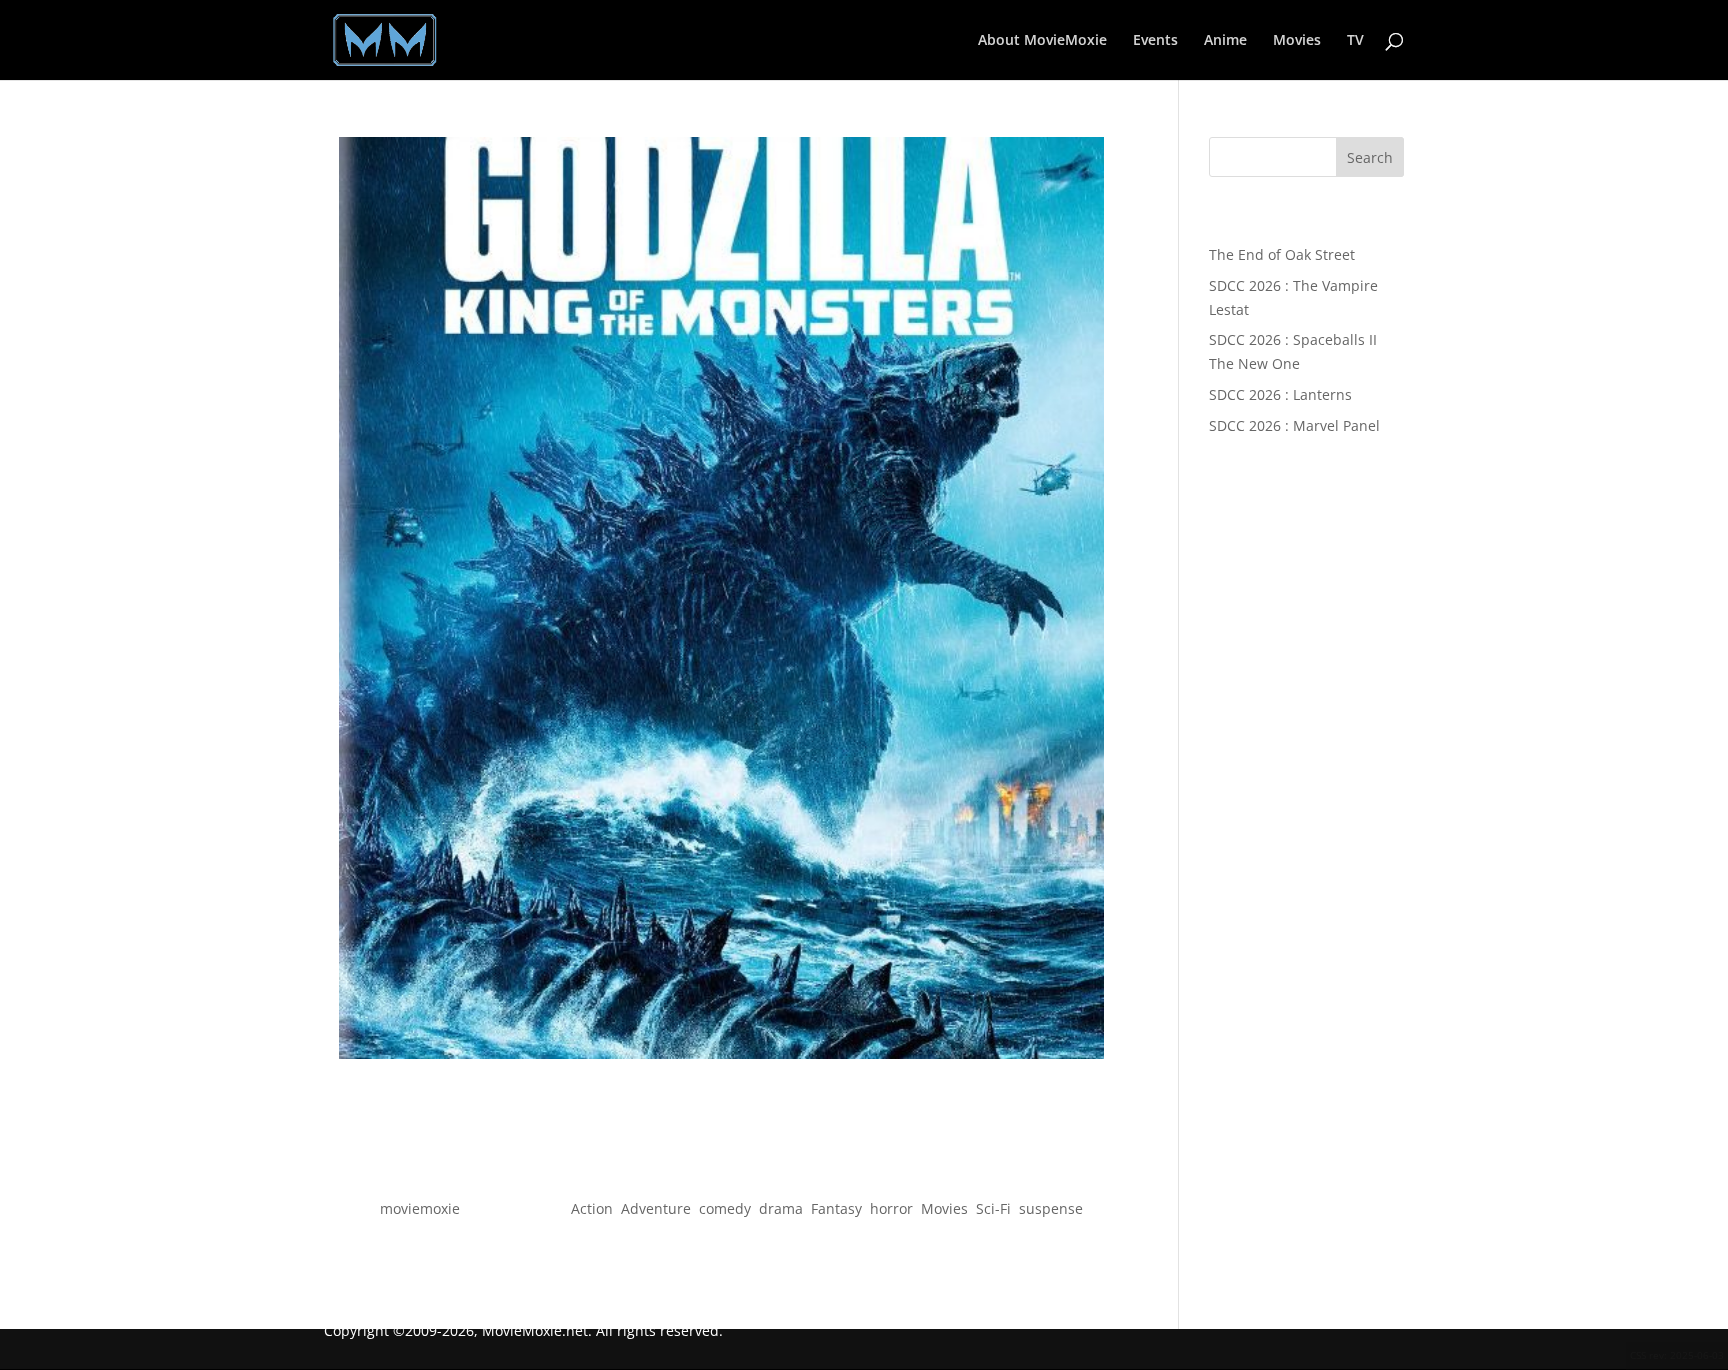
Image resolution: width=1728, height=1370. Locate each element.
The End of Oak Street (1282, 254)
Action (592, 1208)
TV (1355, 41)
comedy (725, 1208)
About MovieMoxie (1042, 41)
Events (1155, 41)
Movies (1297, 41)
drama (781, 1208)
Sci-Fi (993, 1208)
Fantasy (836, 1208)
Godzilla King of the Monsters (722, 1173)
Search (1370, 157)
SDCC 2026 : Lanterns (1280, 394)
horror (891, 1208)
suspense (1051, 1208)
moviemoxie (420, 1208)
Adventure (656, 1208)
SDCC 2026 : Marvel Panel (1294, 425)
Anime (1225, 41)
